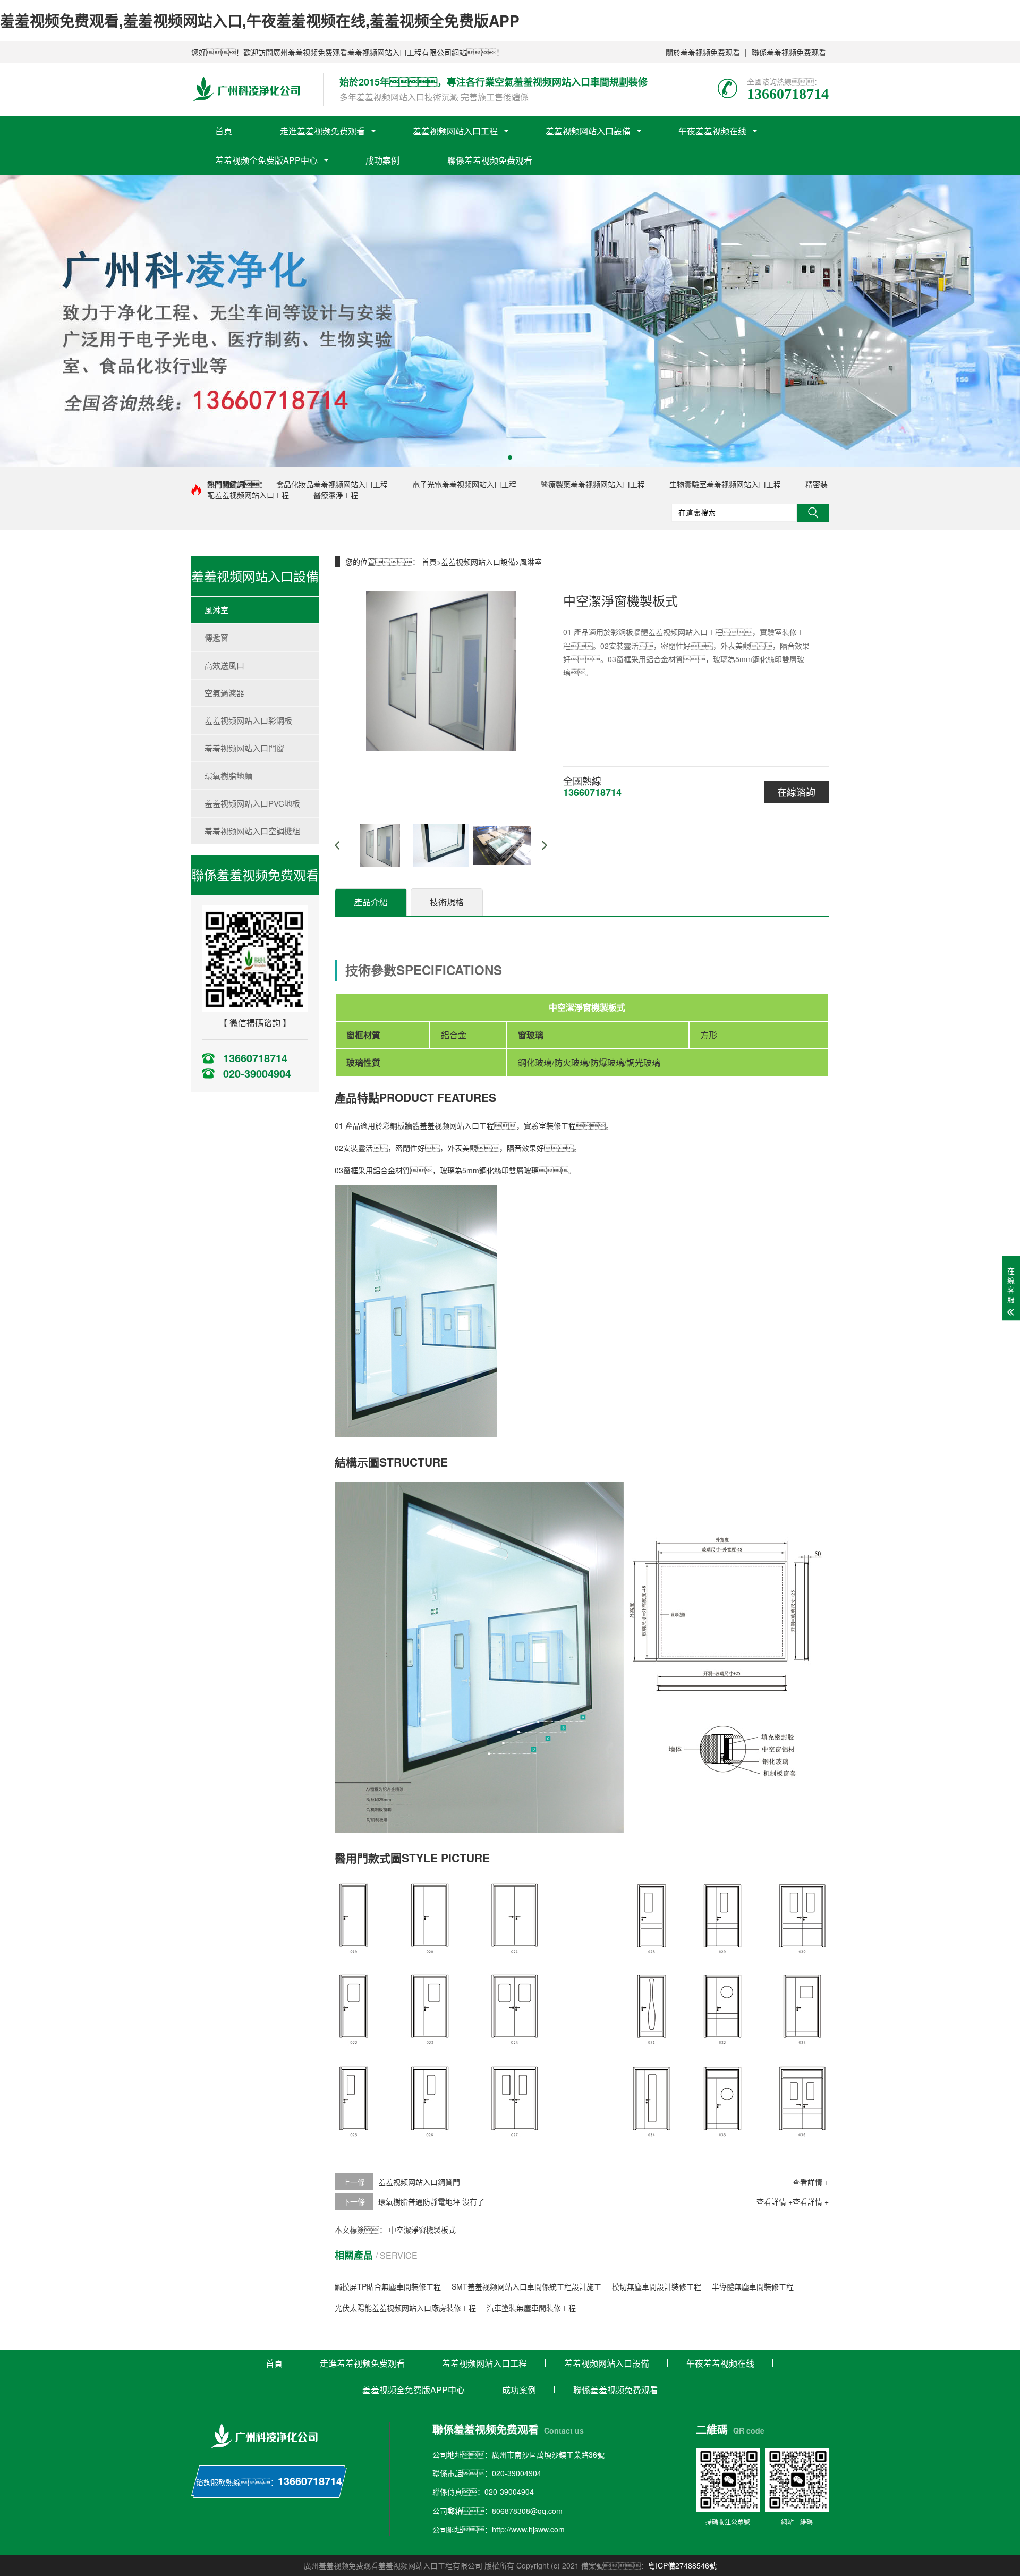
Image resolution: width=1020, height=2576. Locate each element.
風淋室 (216, 610)
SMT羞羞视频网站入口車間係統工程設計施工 (526, 2286)
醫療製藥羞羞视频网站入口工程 (593, 484)
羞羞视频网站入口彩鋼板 (248, 720)
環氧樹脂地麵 (228, 776)
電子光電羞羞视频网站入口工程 (464, 484)
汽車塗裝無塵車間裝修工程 (531, 2308)
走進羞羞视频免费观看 (322, 131)
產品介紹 (371, 902)
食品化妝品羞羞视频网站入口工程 (332, 484)
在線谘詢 (796, 792)
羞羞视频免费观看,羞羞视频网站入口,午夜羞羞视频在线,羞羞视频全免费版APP (260, 20)
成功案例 (382, 160)
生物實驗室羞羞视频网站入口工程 (725, 484)
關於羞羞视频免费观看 (703, 52)
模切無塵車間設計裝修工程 (657, 2286)
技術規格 (447, 902)
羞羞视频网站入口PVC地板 (252, 803)
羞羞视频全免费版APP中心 (266, 160)
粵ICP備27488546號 (682, 2565)
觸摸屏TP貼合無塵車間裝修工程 (388, 2286)
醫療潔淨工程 (336, 495)
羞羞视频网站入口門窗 (244, 748)
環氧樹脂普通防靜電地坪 (419, 2201)
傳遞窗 (216, 637)
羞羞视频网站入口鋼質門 (419, 2182)
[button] (510, 457)
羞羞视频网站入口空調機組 (252, 831)
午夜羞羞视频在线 (712, 131)
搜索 (813, 513)
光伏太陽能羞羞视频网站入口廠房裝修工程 (405, 2308)
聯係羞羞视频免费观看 (789, 52)
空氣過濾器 (224, 693)
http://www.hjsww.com (528, 2529)
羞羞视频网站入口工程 (455, 131)
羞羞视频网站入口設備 (588, 131)
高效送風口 (224, 665)
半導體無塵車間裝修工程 (753, 2286)
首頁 (224, 131)
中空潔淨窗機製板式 (422, 2230)
